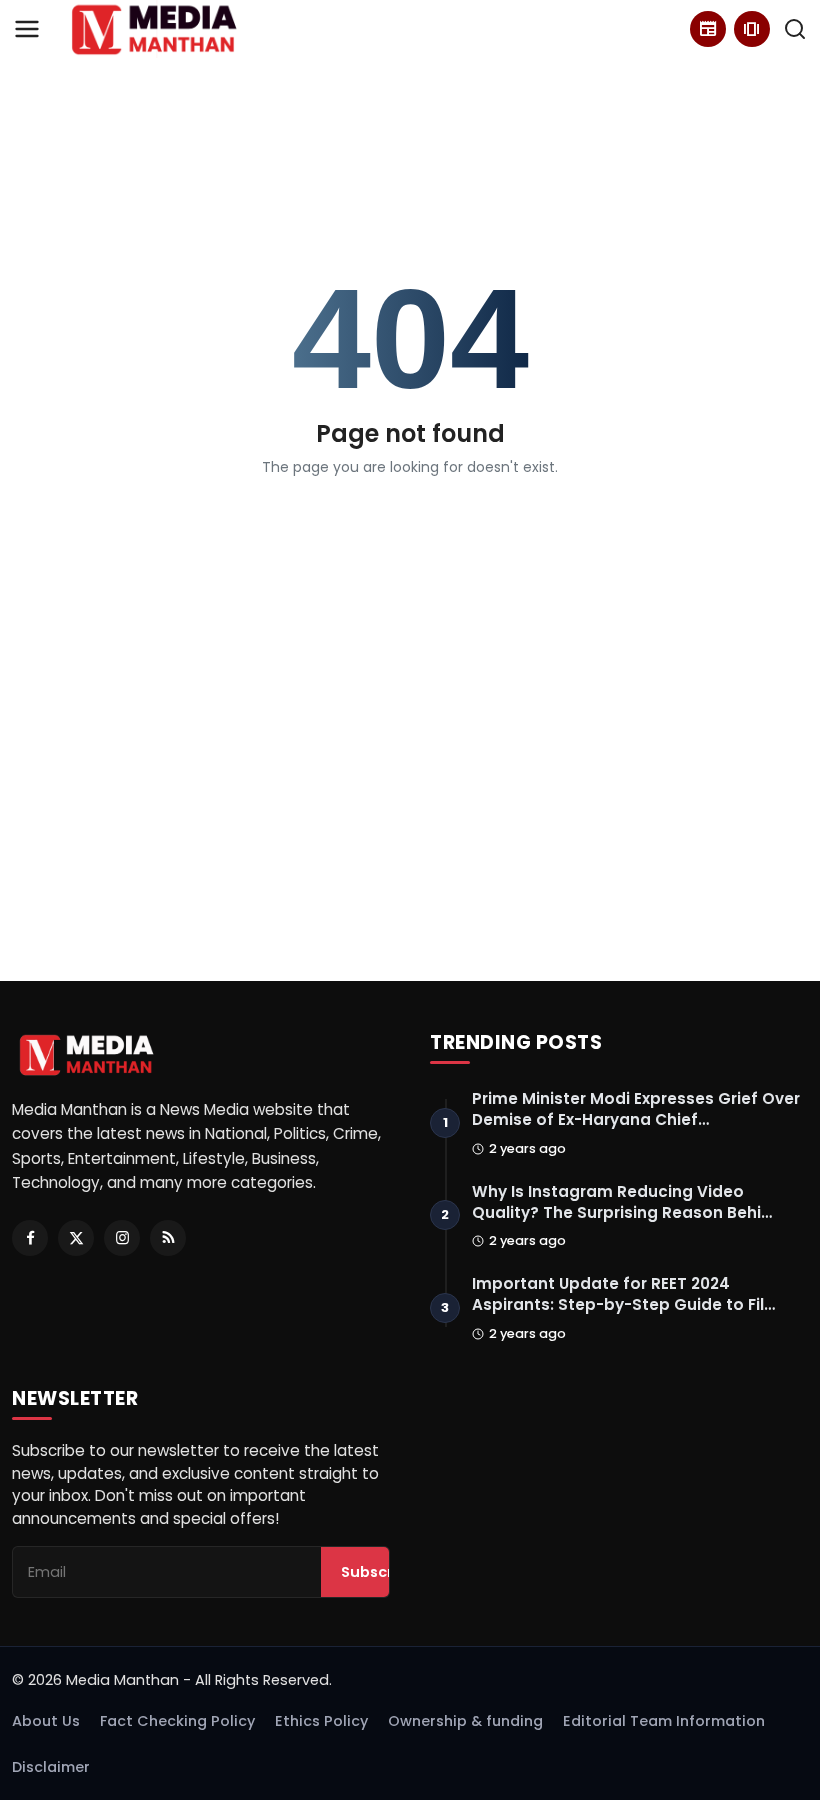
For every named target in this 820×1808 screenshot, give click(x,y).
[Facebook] (30, 1238)
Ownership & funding (465, 1721)
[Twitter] (76, 1238)
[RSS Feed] (168, 1238)
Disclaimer (51, 1767)
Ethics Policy (321, 1721)
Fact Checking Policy (177, 1721)
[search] (795, 29)
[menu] (27, 29)
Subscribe (379, 1572)
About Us (46, 1721)
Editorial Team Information (664, 1721)
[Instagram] (122, 1238)
